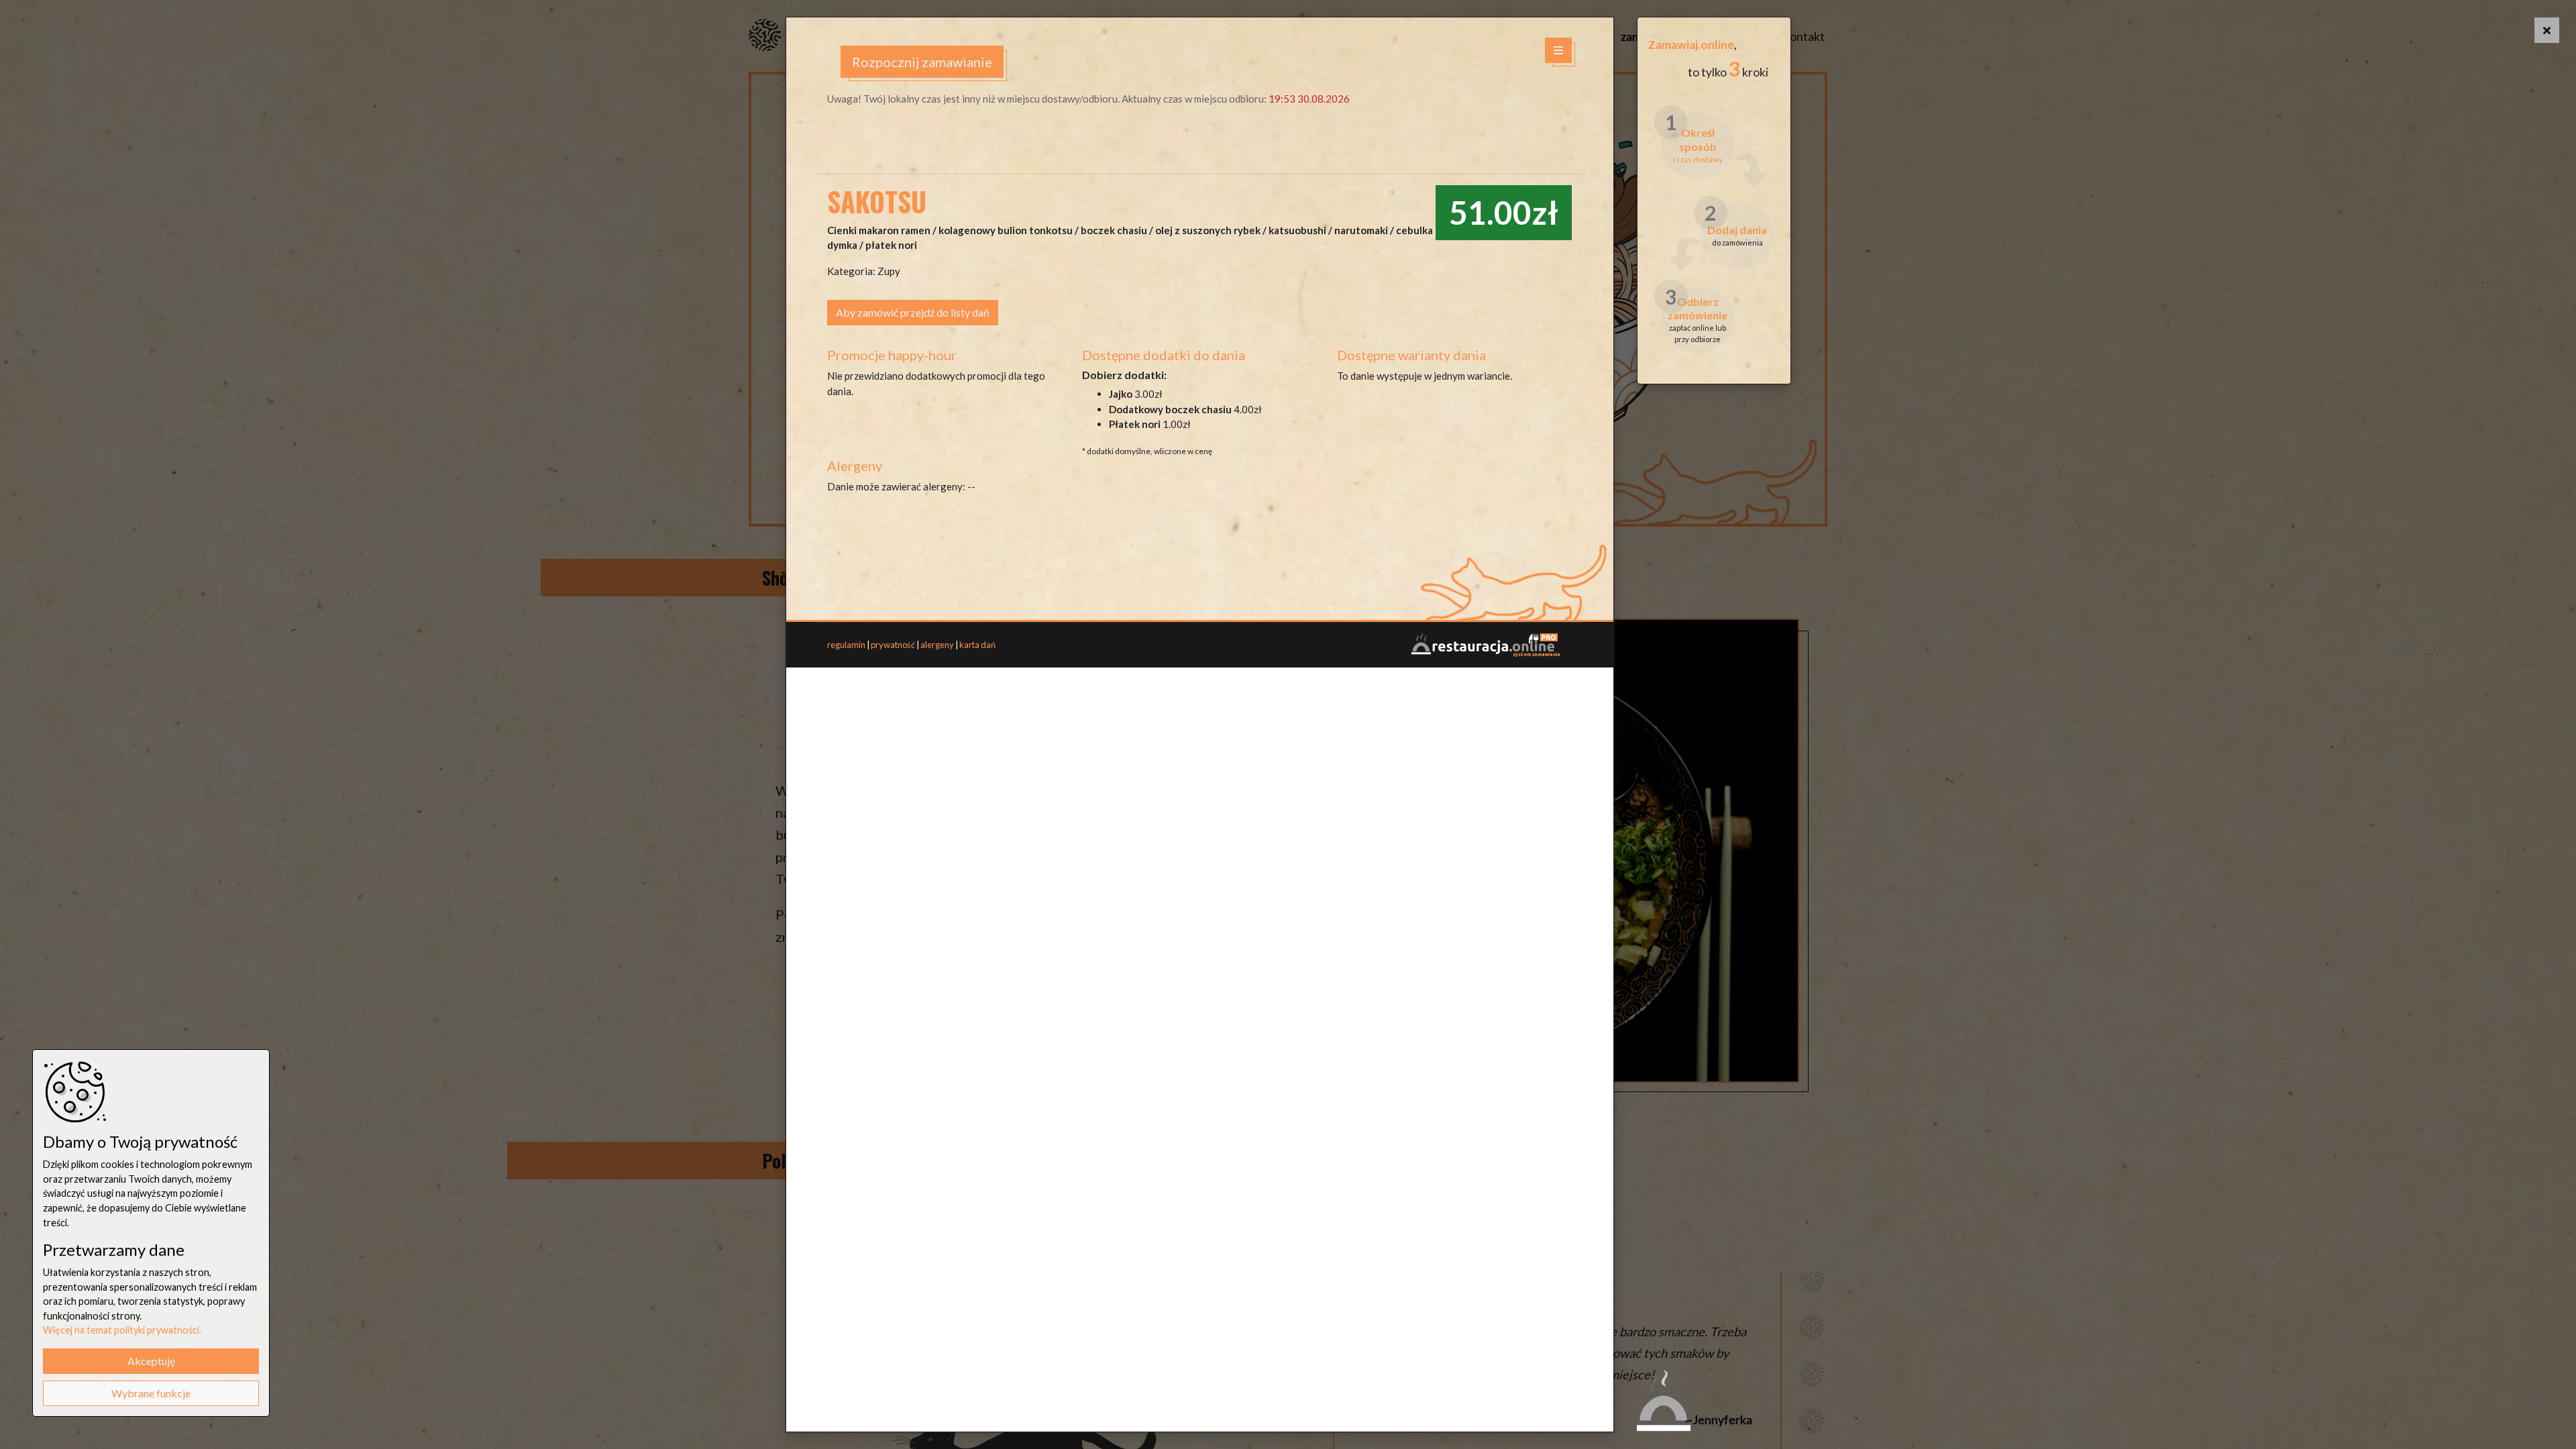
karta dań (977, 645)
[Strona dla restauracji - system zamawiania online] (1485, 644)
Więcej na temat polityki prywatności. (122, 1330)
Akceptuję (151, 1361)
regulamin (846, 645)
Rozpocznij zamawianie (922, 62)
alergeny (937, 645)
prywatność (893, 645)
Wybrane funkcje (151, 1393)
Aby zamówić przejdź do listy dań (913, 312)
